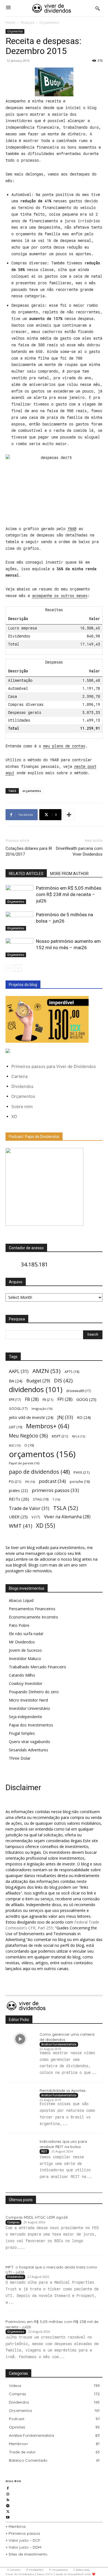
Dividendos (22, 1086)
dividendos (36, 1389)
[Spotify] (8, 2505)
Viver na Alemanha (67, 1517)
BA (16, 1381)
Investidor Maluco (25, 1659)
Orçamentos (49, 23)
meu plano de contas (64, 746)
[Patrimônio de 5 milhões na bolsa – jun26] (19, 921)
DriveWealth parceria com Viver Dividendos (79, 851)
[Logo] (52, 8)
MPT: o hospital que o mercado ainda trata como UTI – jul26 (51, 2270)
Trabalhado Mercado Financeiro (38, 1667)
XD (14, 1117)
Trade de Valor (29, 1508)
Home (10, 23)
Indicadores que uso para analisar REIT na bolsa (63, 2144)
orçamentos (32, 791)
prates (18, 1490)
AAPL (19, 1371)
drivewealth (79, 1391)
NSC (15, 1446)
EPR (15, 1400)
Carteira (19, 1076)
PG (15, 1481)
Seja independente (25, 1717)
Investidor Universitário (29, 1708)
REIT (44, 2151)
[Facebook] (8, 2488)
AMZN (47, 1371)
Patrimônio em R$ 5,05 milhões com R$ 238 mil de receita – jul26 (69, 894)
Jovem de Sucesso (25, 1650)
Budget (38, 1381)
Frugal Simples (22, 1733)
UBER (18, 1517)
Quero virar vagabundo (29, 1742)
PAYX (82, 1472)
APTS (72, 1372)
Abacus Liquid (21, 1600)
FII (48, 1400)
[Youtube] (8, 2517)
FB (32, 1399)
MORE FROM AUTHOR (69, 874)
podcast (52, 1481)
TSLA (66, 1508)
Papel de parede (24, 1463)
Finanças (27, 23)
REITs (19, 1499)
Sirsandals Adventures (29, 1750)
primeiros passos (55, 1490)
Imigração (42, 1409)
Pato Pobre (19, 1625)
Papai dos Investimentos (31, 1725)
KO (84, 1417)
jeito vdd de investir (31, 1417)
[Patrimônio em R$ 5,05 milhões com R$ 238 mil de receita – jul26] (19, 895)
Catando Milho (22, 1675)
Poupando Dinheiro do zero (34, 1692)
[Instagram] (8, 2494)
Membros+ (48, 1426)
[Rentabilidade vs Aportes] (20, 2095)
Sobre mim (22, 1107)
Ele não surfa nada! (26, 1634)
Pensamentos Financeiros (32, 1609)
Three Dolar (20, 1758)
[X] (8, 2511)
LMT (16, 1427)
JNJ (65, 1417)
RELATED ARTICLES (26, 874)
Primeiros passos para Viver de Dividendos (54, 1066)
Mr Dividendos (22, 1642)
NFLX (79, 1436)
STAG (41, 1499)
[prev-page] (9, 968)
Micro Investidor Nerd (28, 1700)
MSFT (60, 1436)
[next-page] (18, 968)
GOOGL (18, 1408)
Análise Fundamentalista (59, 2044)
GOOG (86, 1399)
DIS (63, 1380)
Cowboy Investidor (26, 1683)
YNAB (72, 529)
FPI (65, 1399)
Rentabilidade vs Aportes (63, 2090)
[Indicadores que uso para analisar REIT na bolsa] (20, 2146)
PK (30, 1482)
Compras (13, 2222)
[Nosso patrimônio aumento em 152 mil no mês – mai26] (19, 948)
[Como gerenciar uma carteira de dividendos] (20, 2039)
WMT (20, 1526)
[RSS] (8, 2499)
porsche (80, 1482)
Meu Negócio (28, 1436)
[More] (69, 815)
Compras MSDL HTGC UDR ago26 (37, 2217)
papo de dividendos (39, 1472)
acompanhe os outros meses (60, 596)
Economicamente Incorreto (34, 1617)
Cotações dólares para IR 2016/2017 (29, 851)
